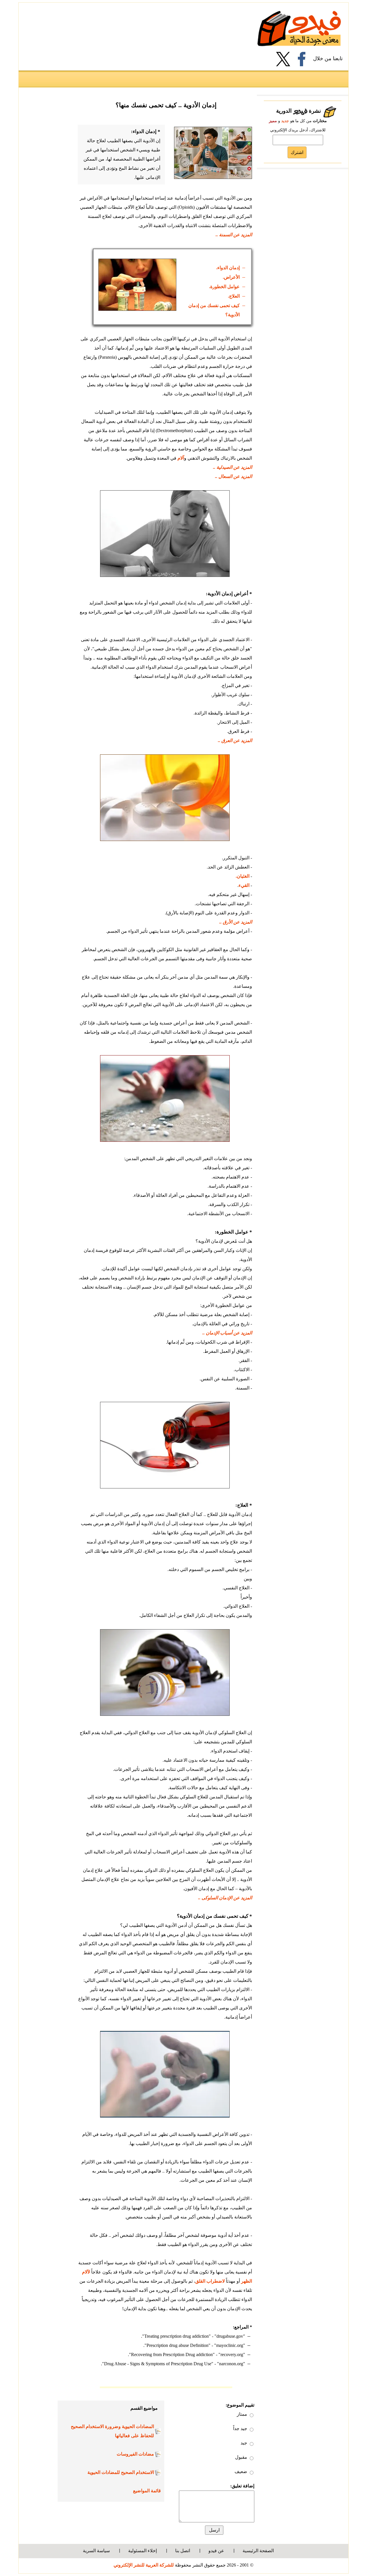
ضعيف (241, 2471)
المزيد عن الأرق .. (236, 922)
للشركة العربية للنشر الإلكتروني (144, 2565)
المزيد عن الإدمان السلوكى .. (225, 1898)
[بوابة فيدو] (299, 28)
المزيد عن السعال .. (234, 476)
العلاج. (234, 296)
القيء (244, 885)
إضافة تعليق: (242, 2486)
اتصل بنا (183, 2551)
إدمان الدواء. (228, 268)
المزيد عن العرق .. (235, 740)
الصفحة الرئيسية (258, 2551)
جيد (244, 2443)
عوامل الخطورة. (224, 287)
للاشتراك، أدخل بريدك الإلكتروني (298, 130)
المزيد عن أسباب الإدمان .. (227, 1333)
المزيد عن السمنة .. (234, 235)
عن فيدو (216, 2551)
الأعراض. (231, 277)
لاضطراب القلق (210, 2281)
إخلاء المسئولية (142, 2551)
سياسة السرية (96, 2551)
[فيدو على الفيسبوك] (304, 59)
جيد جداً (240, 2428)
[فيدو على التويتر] (285, 59)
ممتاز (242, 2414)
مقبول (241, 2457)
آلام (180, 458)
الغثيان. (243, 876)
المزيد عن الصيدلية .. (233, 467)
